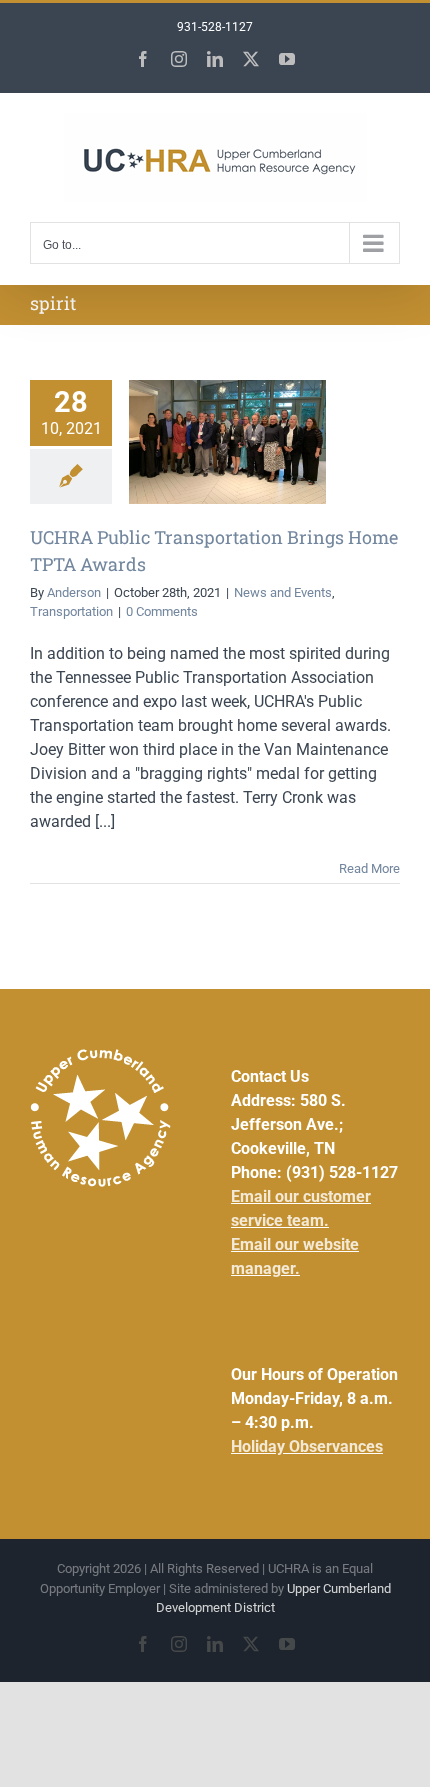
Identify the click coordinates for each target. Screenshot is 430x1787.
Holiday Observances (307, 1446)
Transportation (71, 611)
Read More (369, 868)
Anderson (74, 592)
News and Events (283, 592)
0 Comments (162, 611)
